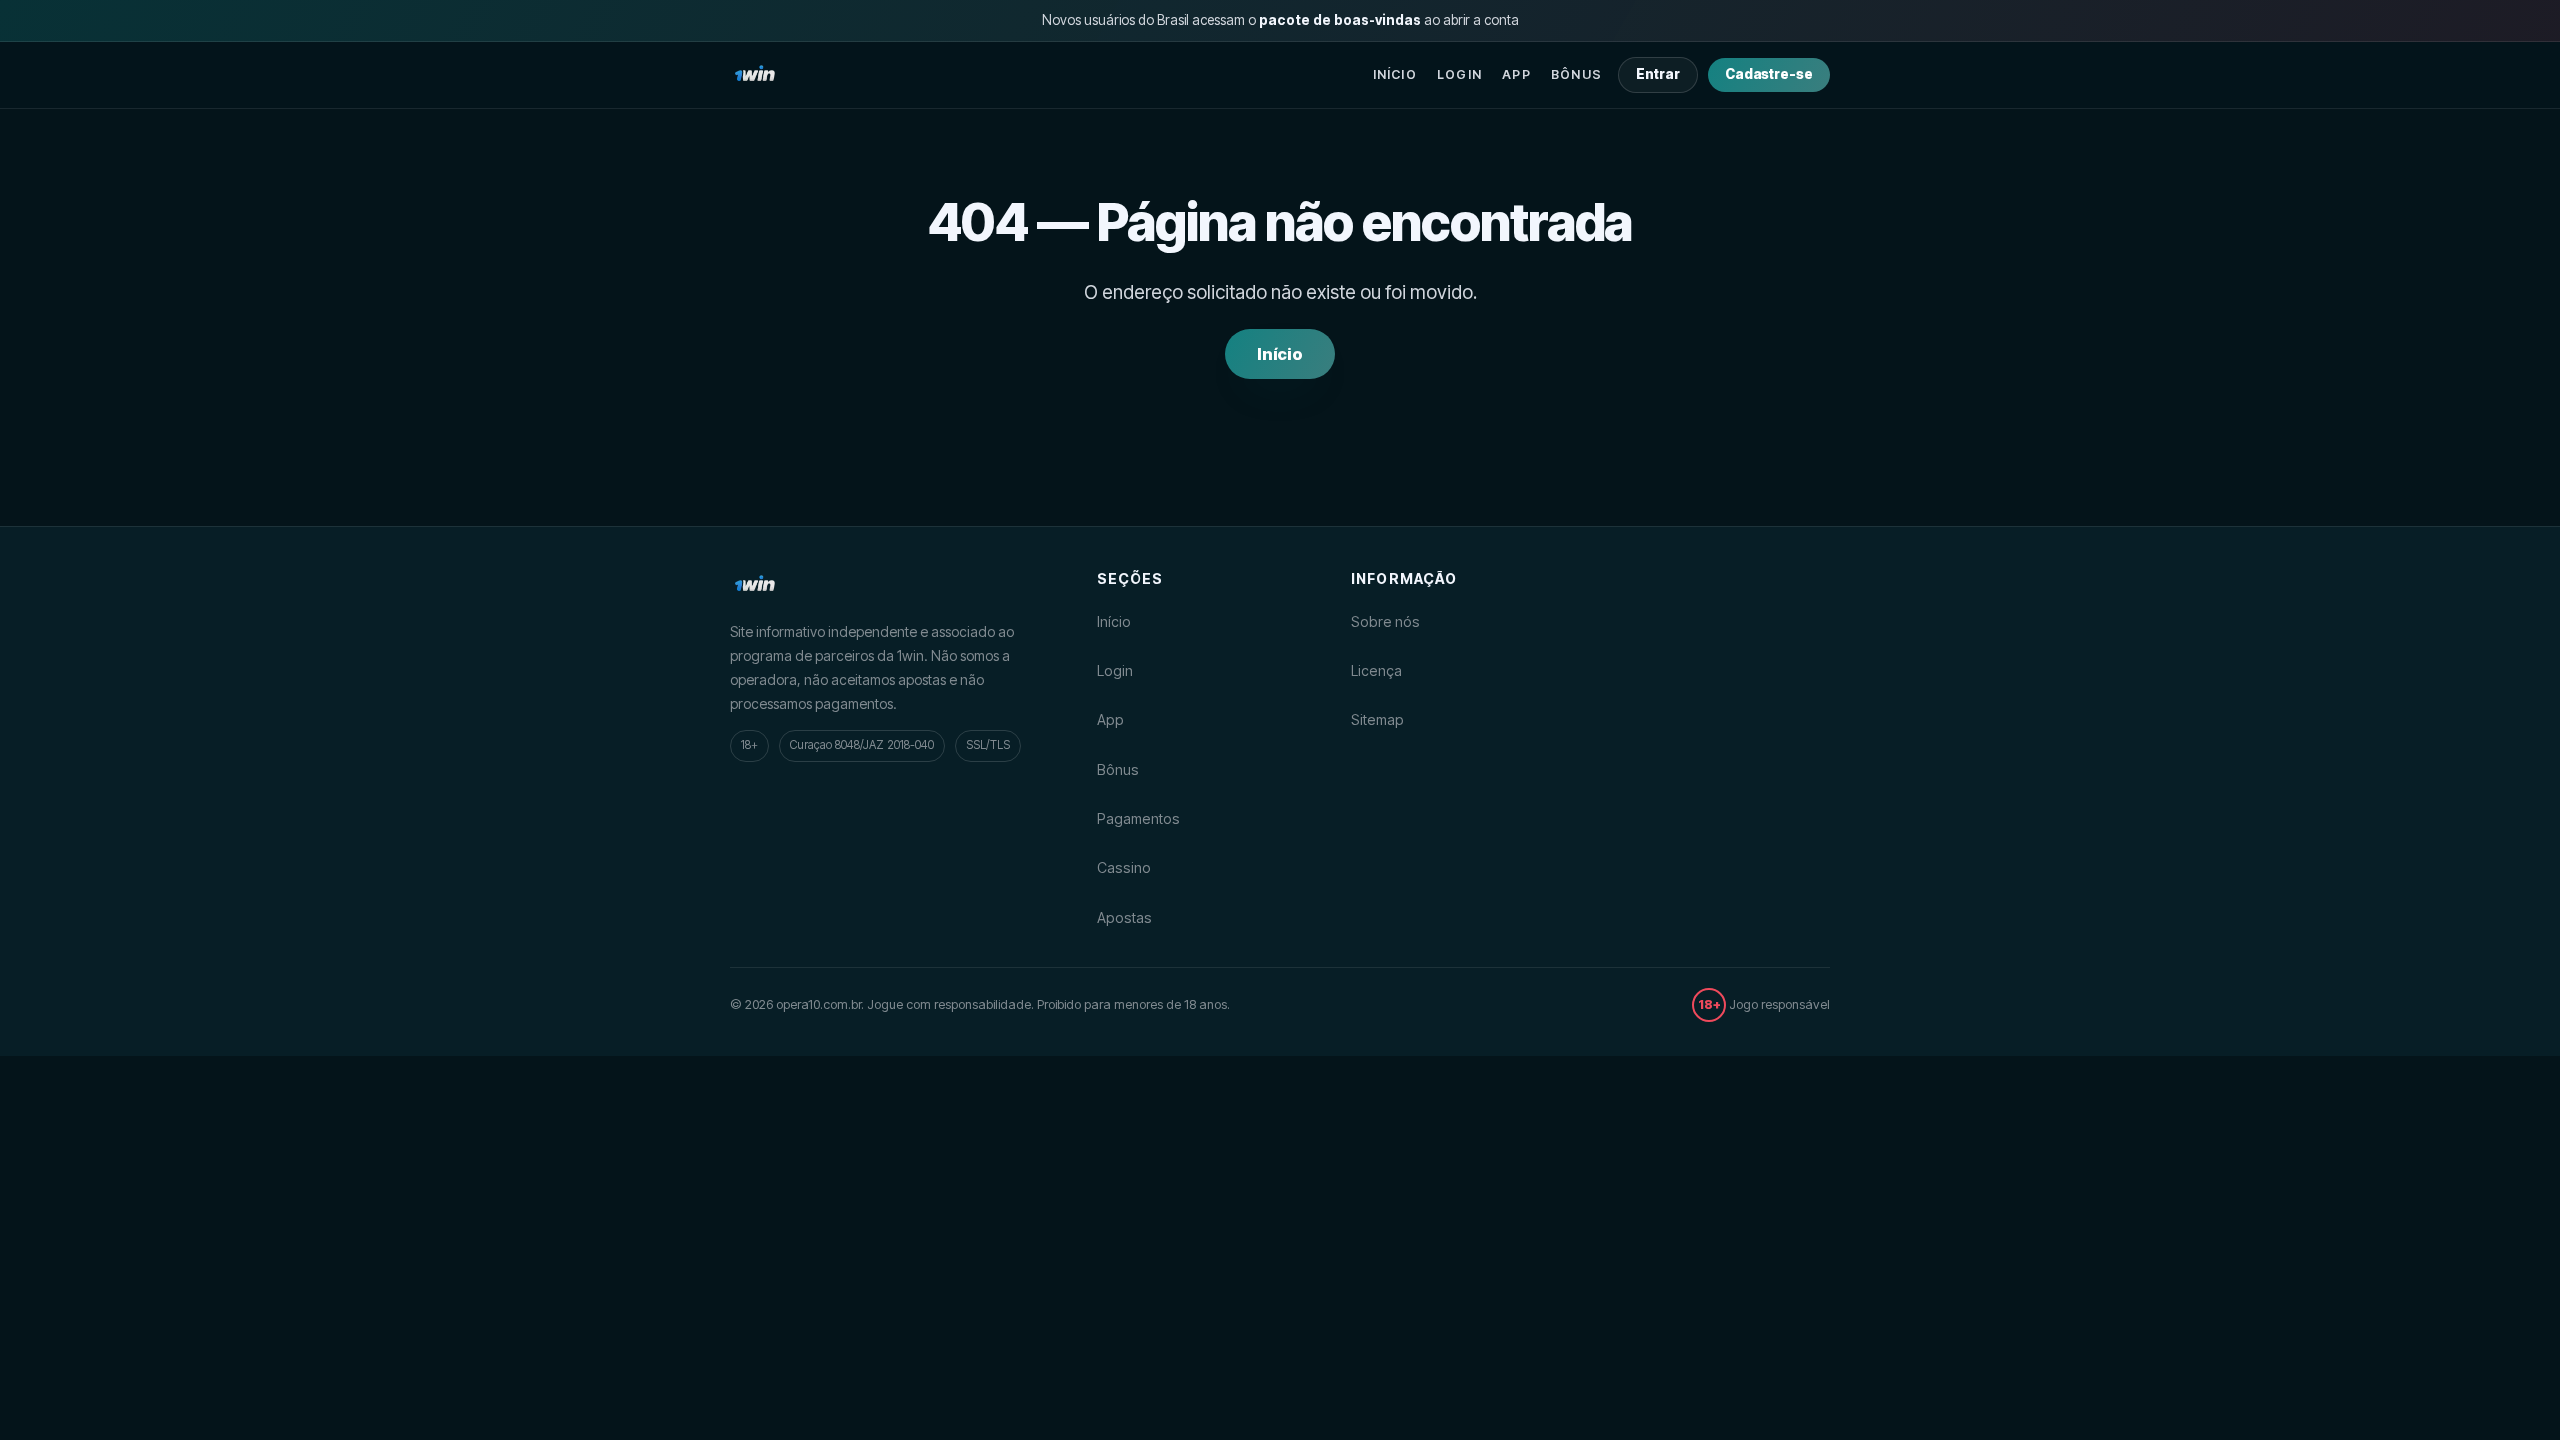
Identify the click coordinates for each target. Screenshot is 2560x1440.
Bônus (1576, 74)
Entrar (1658, 74)
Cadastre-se (1769, 74)
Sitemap (1377, 719)
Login (1459, 74)
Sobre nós (1385, 621)
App (1516, 74)
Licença (1376, 670)
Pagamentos (1138, 818)
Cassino (1124, 867)
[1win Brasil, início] (755, 75)
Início (1395, 74)
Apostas (1124, 917)
